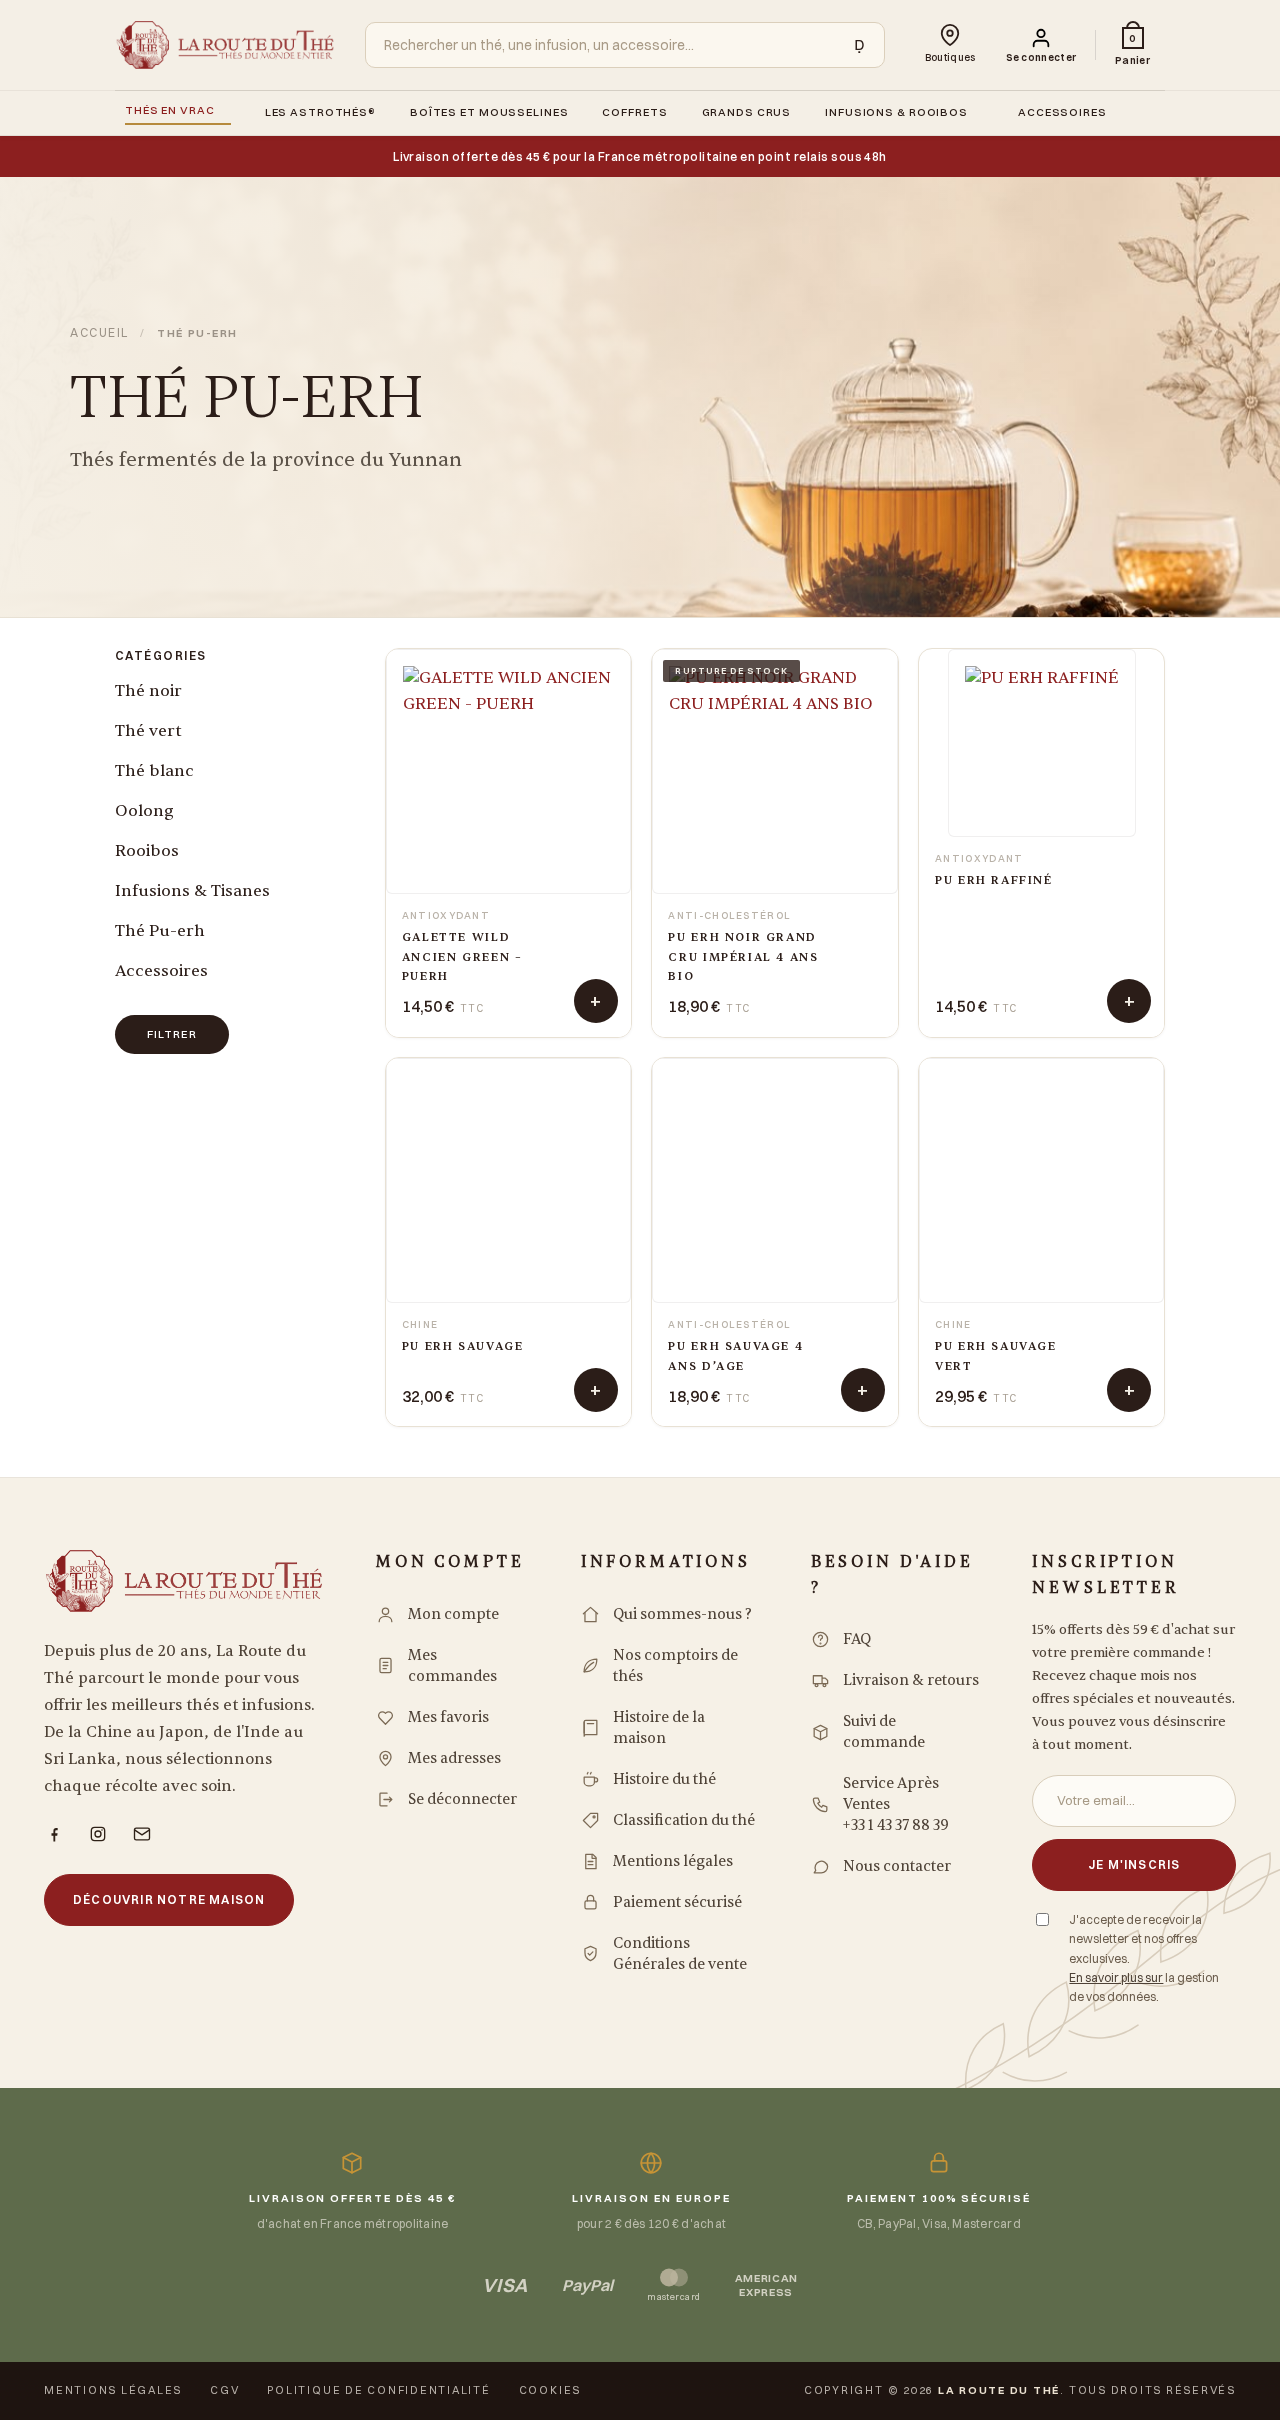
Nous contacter (897, 1866)
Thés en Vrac (170, 110)
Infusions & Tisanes (192, 891)
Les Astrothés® (320, 112)
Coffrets (634, 112)
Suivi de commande (884, 1732)
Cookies (550, 2390)
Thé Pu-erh (160, 931)
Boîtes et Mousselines (489, 112)
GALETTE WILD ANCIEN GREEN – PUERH (462, 957)
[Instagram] (98, 1834)
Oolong (144, 811)
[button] (1041, 45)
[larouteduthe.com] (225, 45)
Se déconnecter (462, 1799)
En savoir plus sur (1116, 1977)
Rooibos (147, 851)
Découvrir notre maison (169, 1899)
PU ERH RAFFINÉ (994, 880)
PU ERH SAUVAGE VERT (996, 1356)
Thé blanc (154, 771)
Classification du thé (684, 1820)
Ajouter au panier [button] (596, 1001)
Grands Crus (747, 112)
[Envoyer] (854, 45)
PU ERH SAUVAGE (463, 1346)
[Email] (142, 1834)
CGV (224, 2390)
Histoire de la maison (659, 1728)
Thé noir (148, 691)
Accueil (99, 332)
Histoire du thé (664, 1779)
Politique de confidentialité (378, 2390)
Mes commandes (452, 1666)
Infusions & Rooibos (896, 112)
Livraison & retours (911, 1680)
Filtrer (172, 1034)
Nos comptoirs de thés (675, 1666)
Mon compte (453, 1614)
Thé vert (148, 731)
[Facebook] (54, 1834)
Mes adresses (454, 1758)
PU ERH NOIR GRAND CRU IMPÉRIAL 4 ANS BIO (743, 957)
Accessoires (1062, 112)
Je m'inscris (1134, 1864)
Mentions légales (673, 1861)
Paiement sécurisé (677, 1902)
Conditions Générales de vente (680, 1954)
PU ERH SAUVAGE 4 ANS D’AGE (735, 1356)
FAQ (857, 1639)
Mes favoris (448, 1717)
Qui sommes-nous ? (682, 1614)
